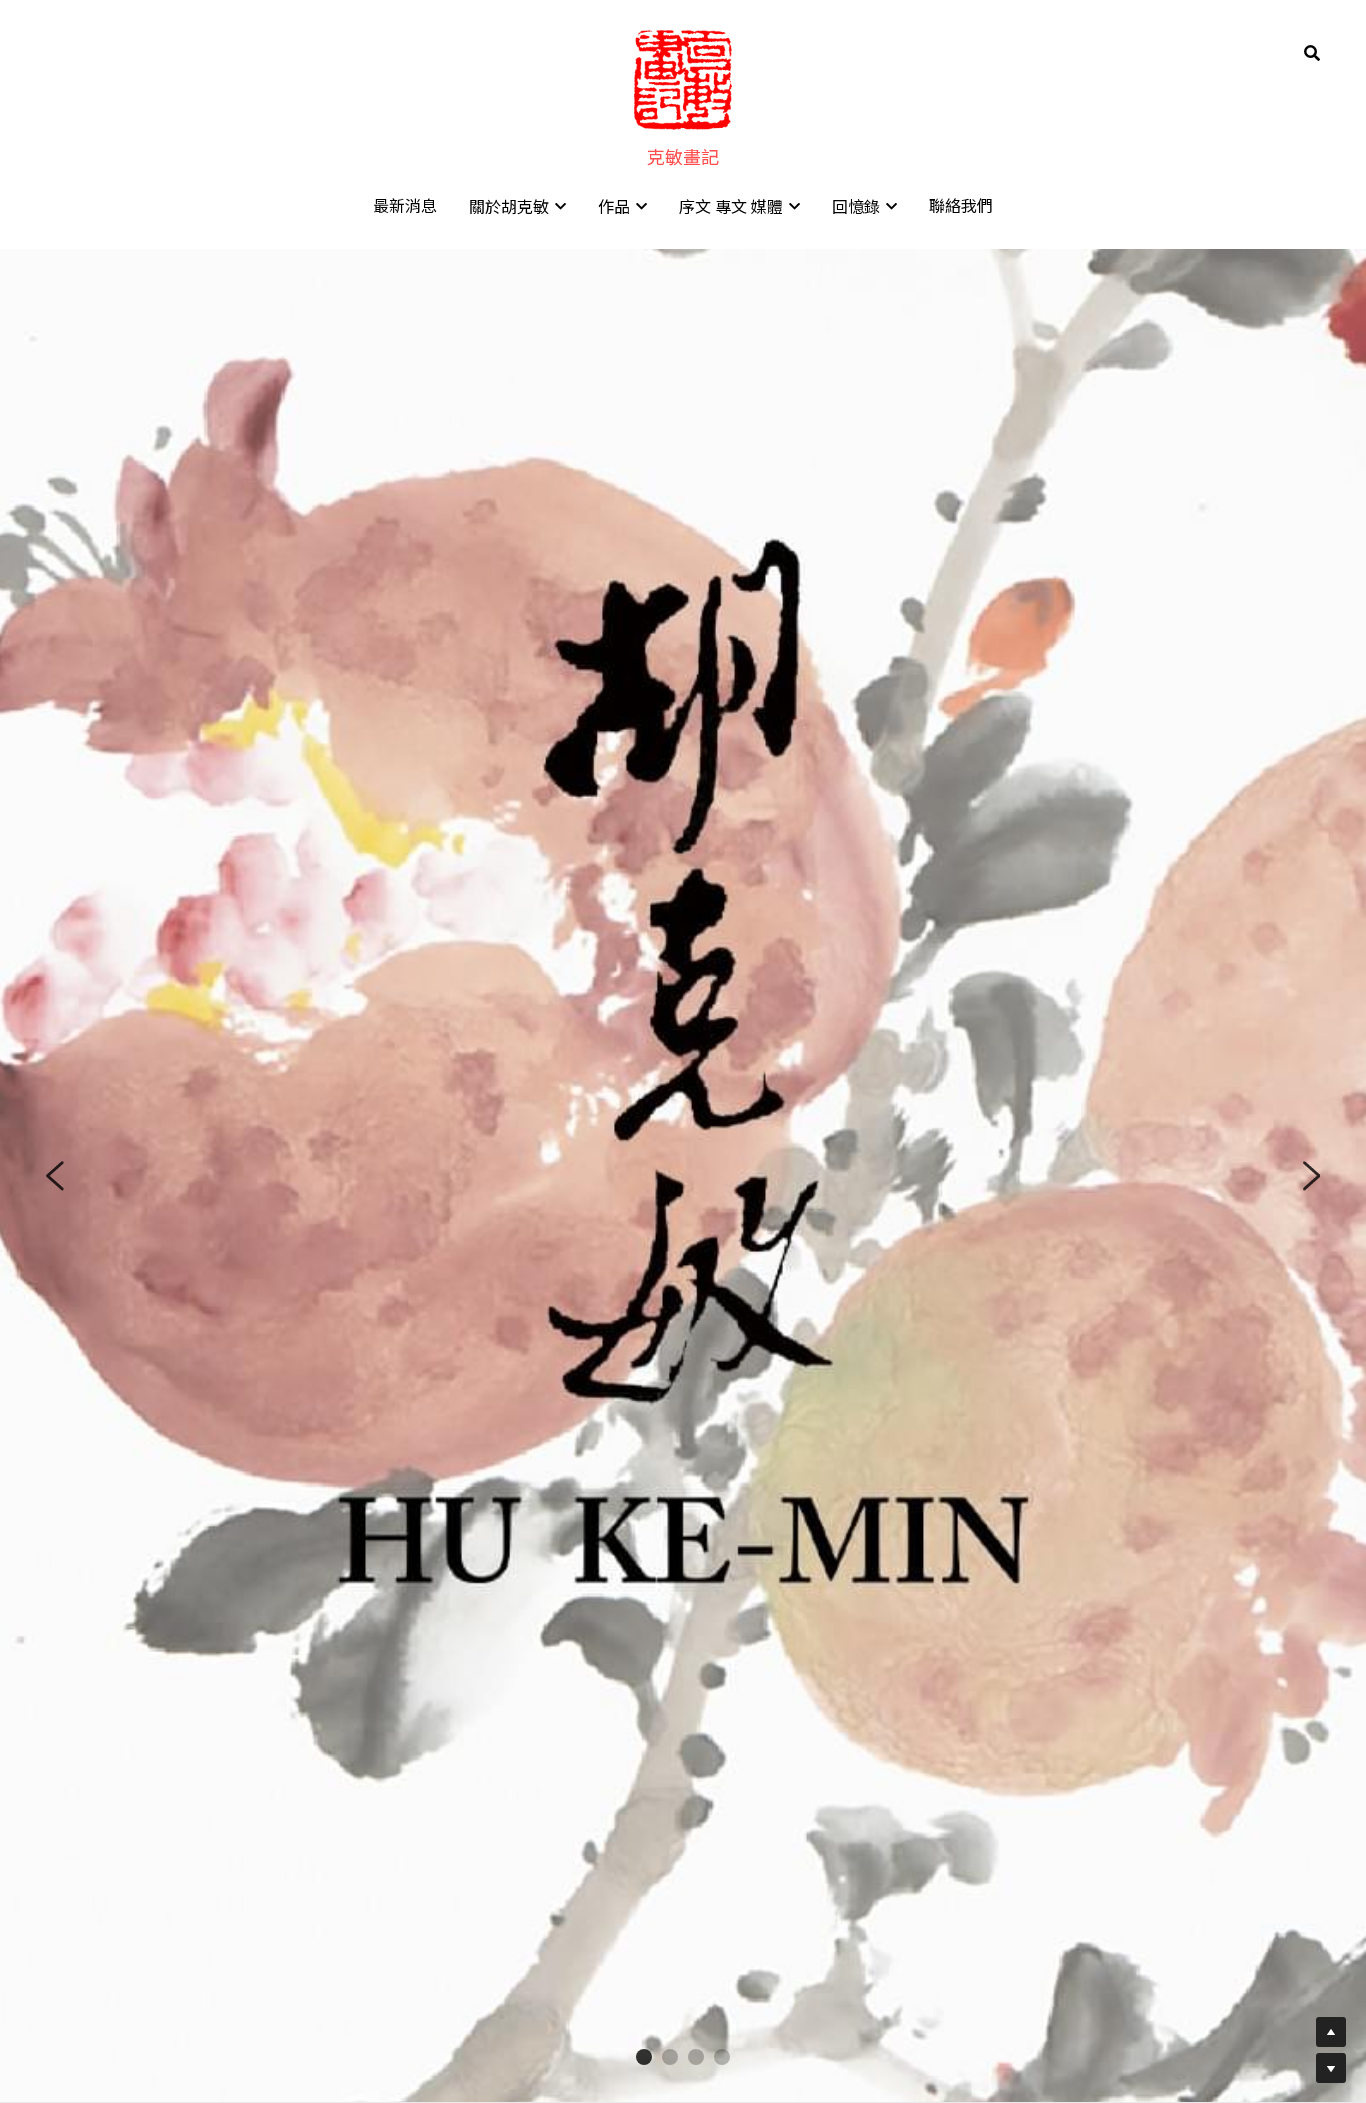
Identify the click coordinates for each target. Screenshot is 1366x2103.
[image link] (683, 78)
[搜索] (1312, 52)
